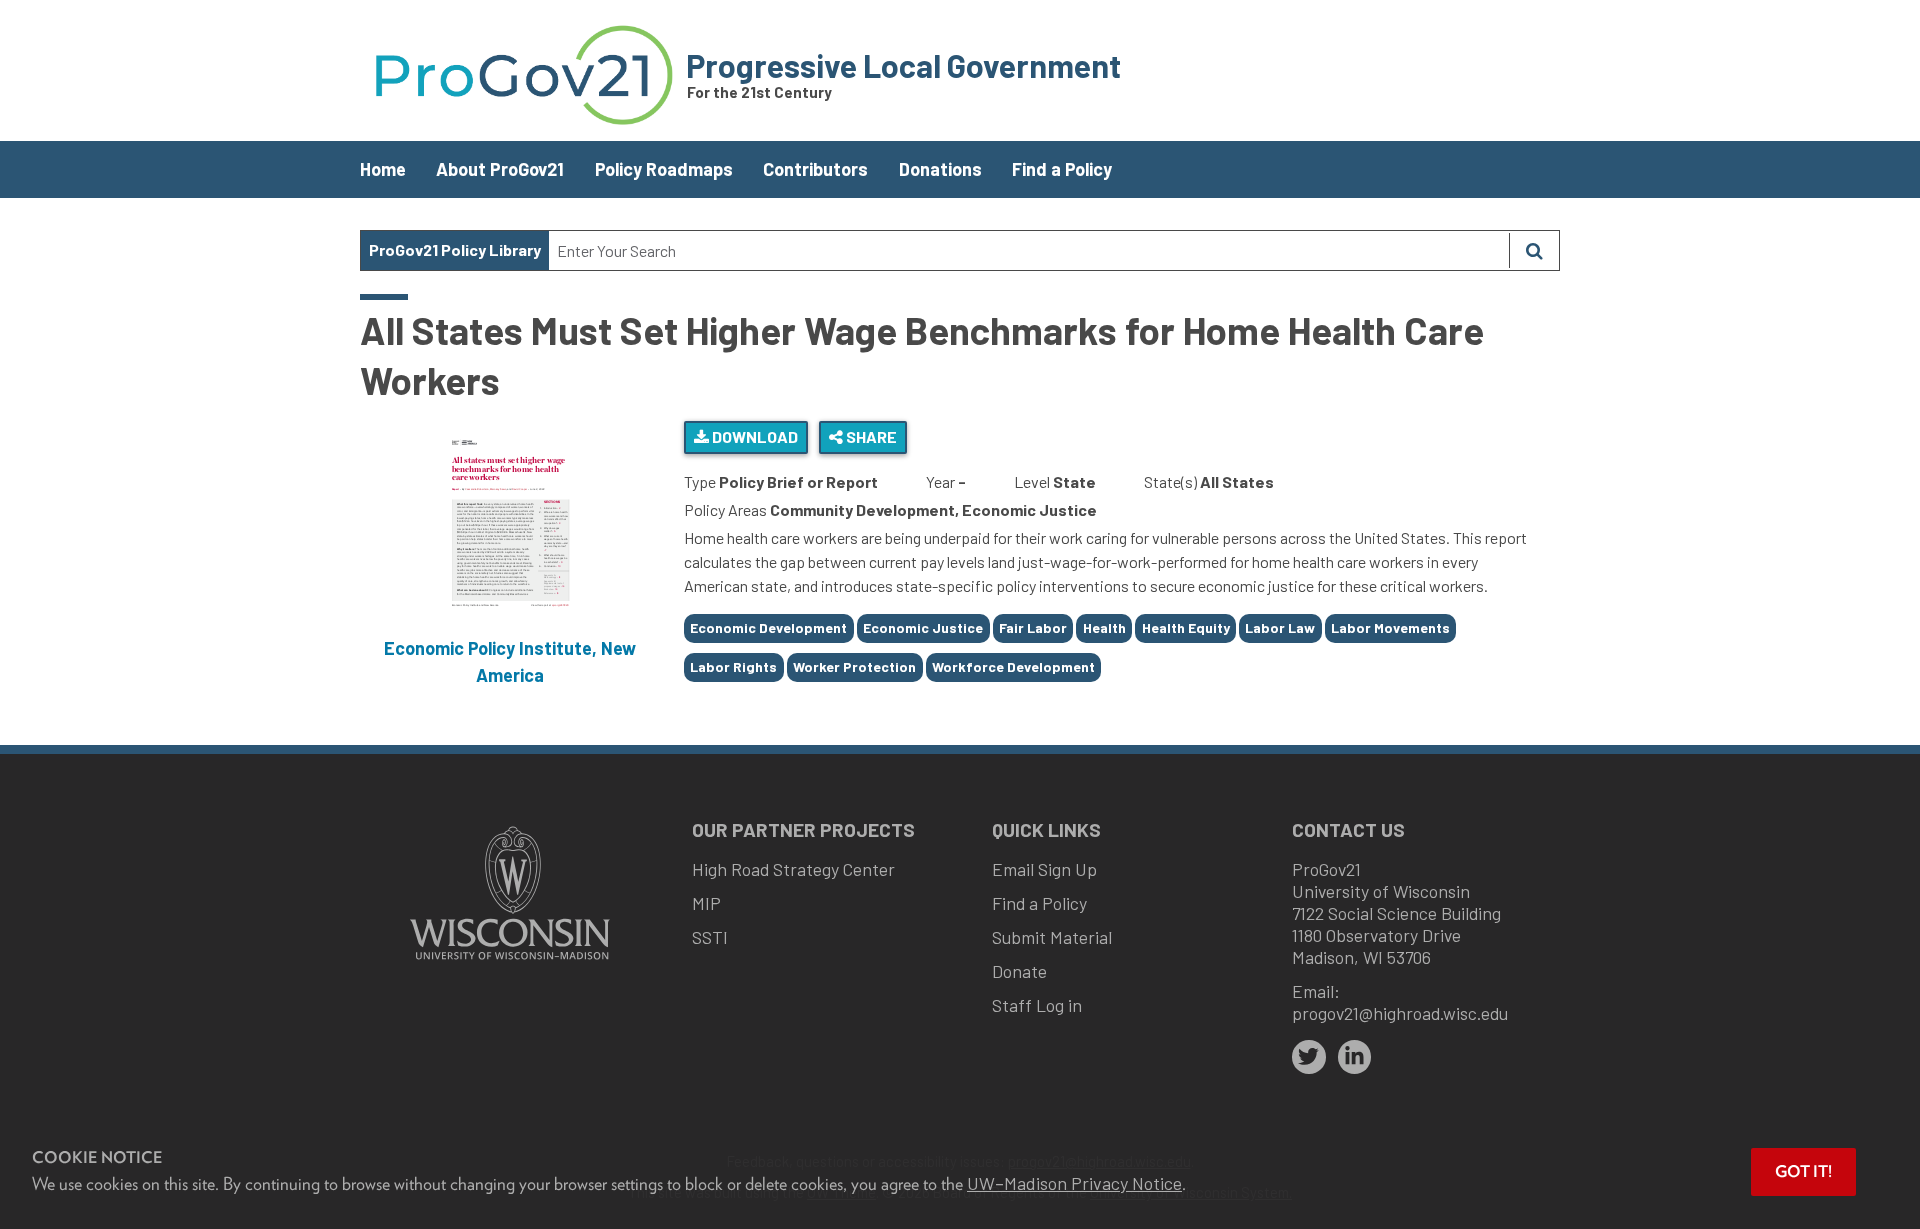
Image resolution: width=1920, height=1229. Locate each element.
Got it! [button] (1803, 1171)
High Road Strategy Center (793, 869)
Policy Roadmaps (664, 169)
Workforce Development (1013, 666)
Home (383, 169)
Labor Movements (1390, 627)
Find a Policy (1062, 169)
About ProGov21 (500, 169)
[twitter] (1309, 1057)
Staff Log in (1037, 1005)
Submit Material (1052, 937)
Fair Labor (1033, 627)
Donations (940, 169)
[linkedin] (1355, 1057)
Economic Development (768, 627)
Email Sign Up (1044, 869)
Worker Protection (854, 666)
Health (1104, 627)
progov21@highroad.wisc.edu (1400, 1013)
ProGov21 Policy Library (455, 249)
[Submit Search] (1534, 250)
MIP (706, 903)
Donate (1019, 971)
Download (753, 436)
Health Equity (1186, 627)
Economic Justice (923, 627)
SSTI (710, 937)
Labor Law (1280, 627)
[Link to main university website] (510, 961)
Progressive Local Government (903, 65)
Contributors (815, 169)
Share (870, 436)
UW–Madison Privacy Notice (1074, 1183)
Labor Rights (733, 666)
